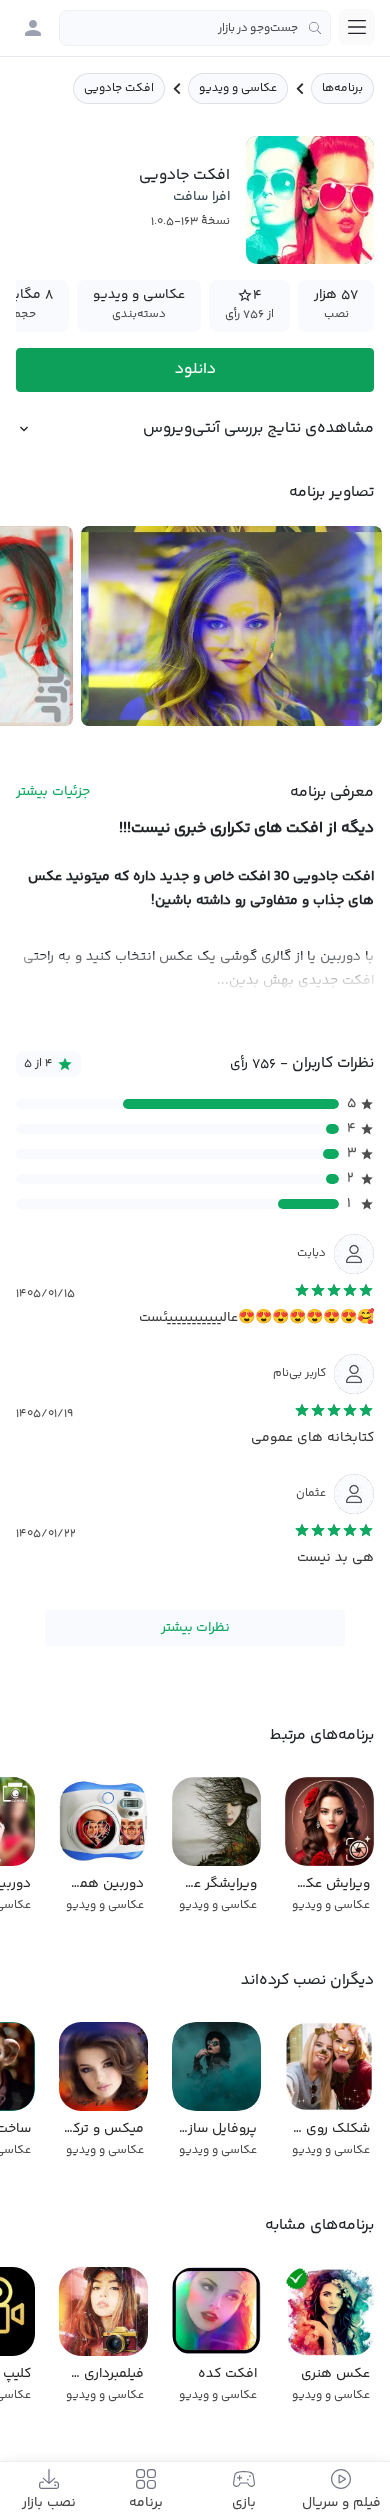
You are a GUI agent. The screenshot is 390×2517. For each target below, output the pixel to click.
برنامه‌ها (342, 88)
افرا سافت (201, 197)
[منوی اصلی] (357, 27)
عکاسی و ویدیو (238, 88)
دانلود (195, 369)
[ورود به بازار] (33, 28)
